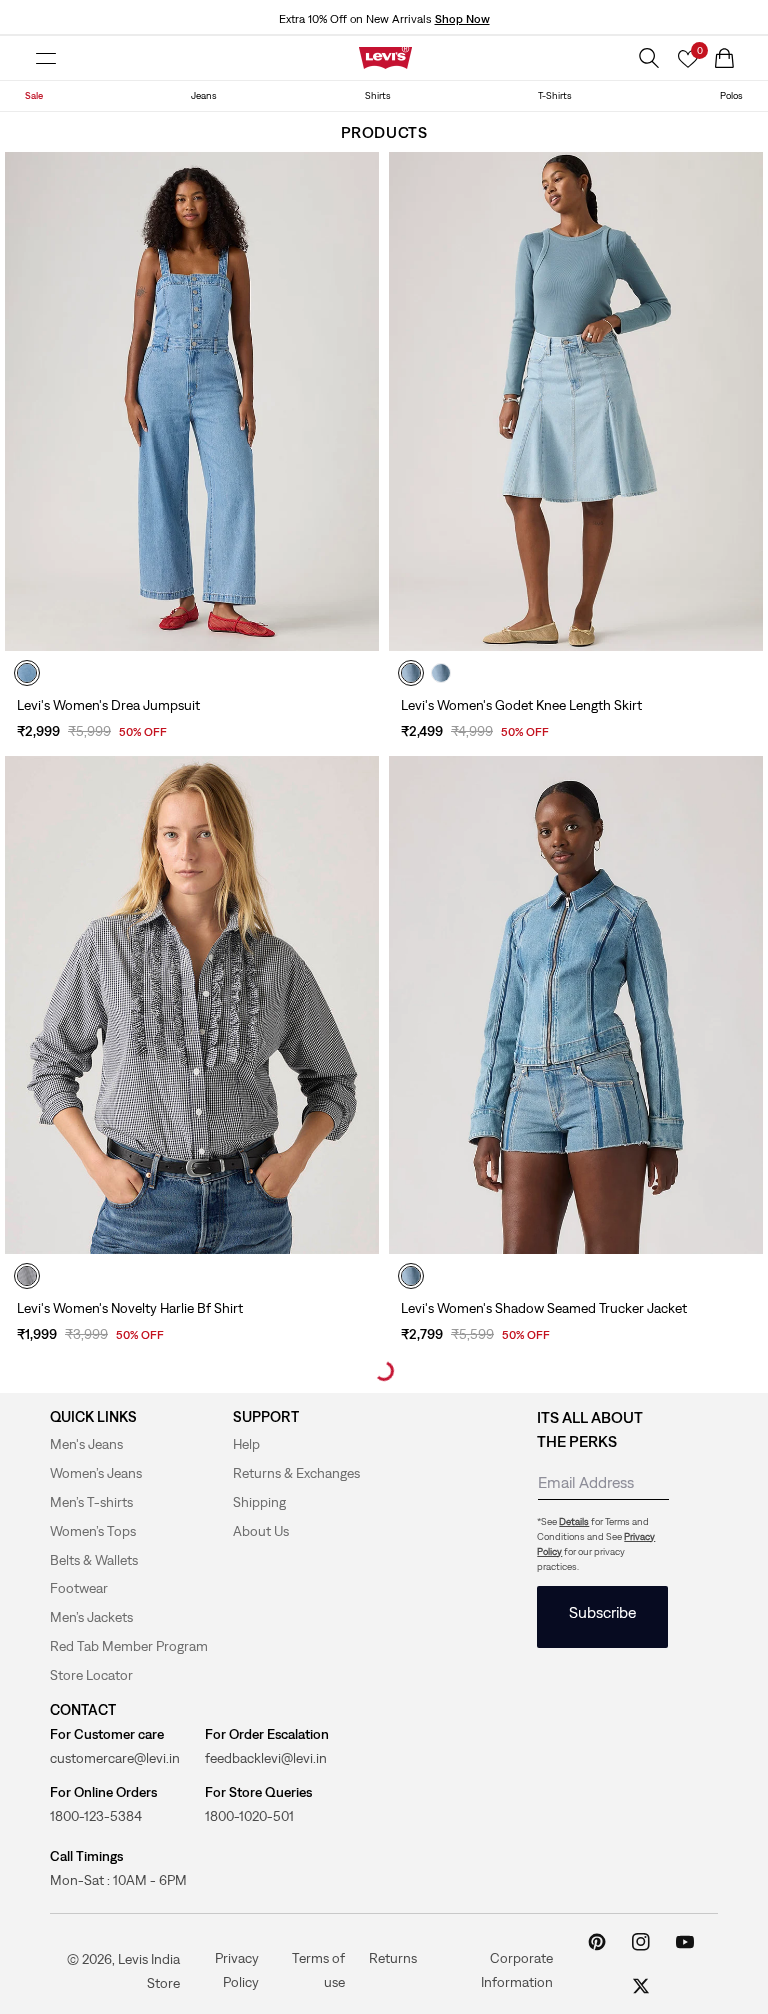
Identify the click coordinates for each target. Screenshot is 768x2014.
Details (574, 1521)
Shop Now (462, 19)
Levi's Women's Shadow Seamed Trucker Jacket (544, 1308)
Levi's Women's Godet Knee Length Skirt (521, 705)
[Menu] (46, 58)
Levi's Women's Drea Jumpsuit (108, 705)
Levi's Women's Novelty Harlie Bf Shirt (130, 1308)
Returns (393, 1957)
